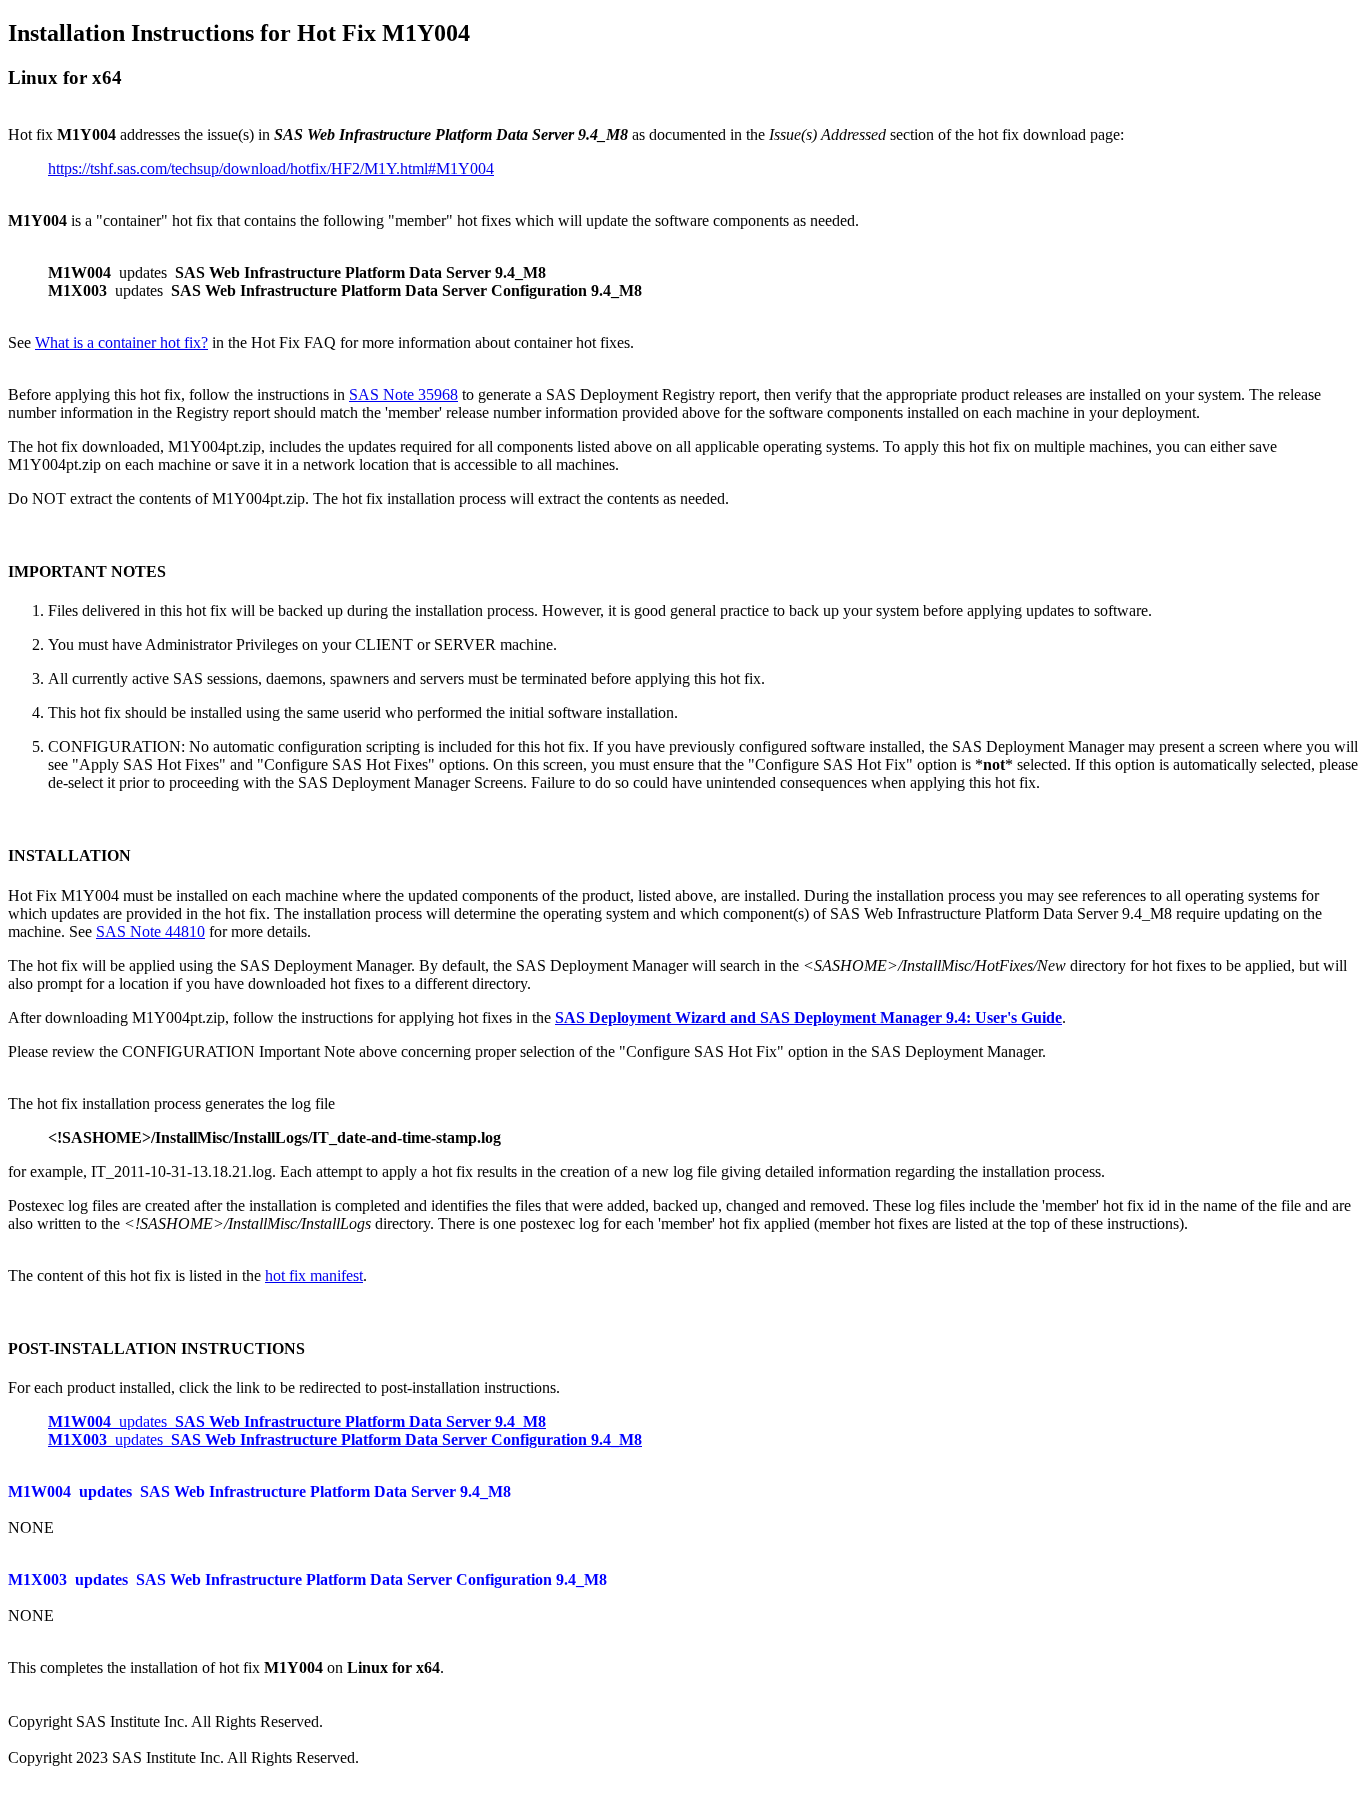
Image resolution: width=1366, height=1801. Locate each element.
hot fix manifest (314, 1275)
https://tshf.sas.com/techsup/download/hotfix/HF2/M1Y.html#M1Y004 (271, 168)
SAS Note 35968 (403, 394)
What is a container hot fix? (121, 342)
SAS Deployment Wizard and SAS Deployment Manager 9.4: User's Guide (808, 1017)
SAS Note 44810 (150, 931)
